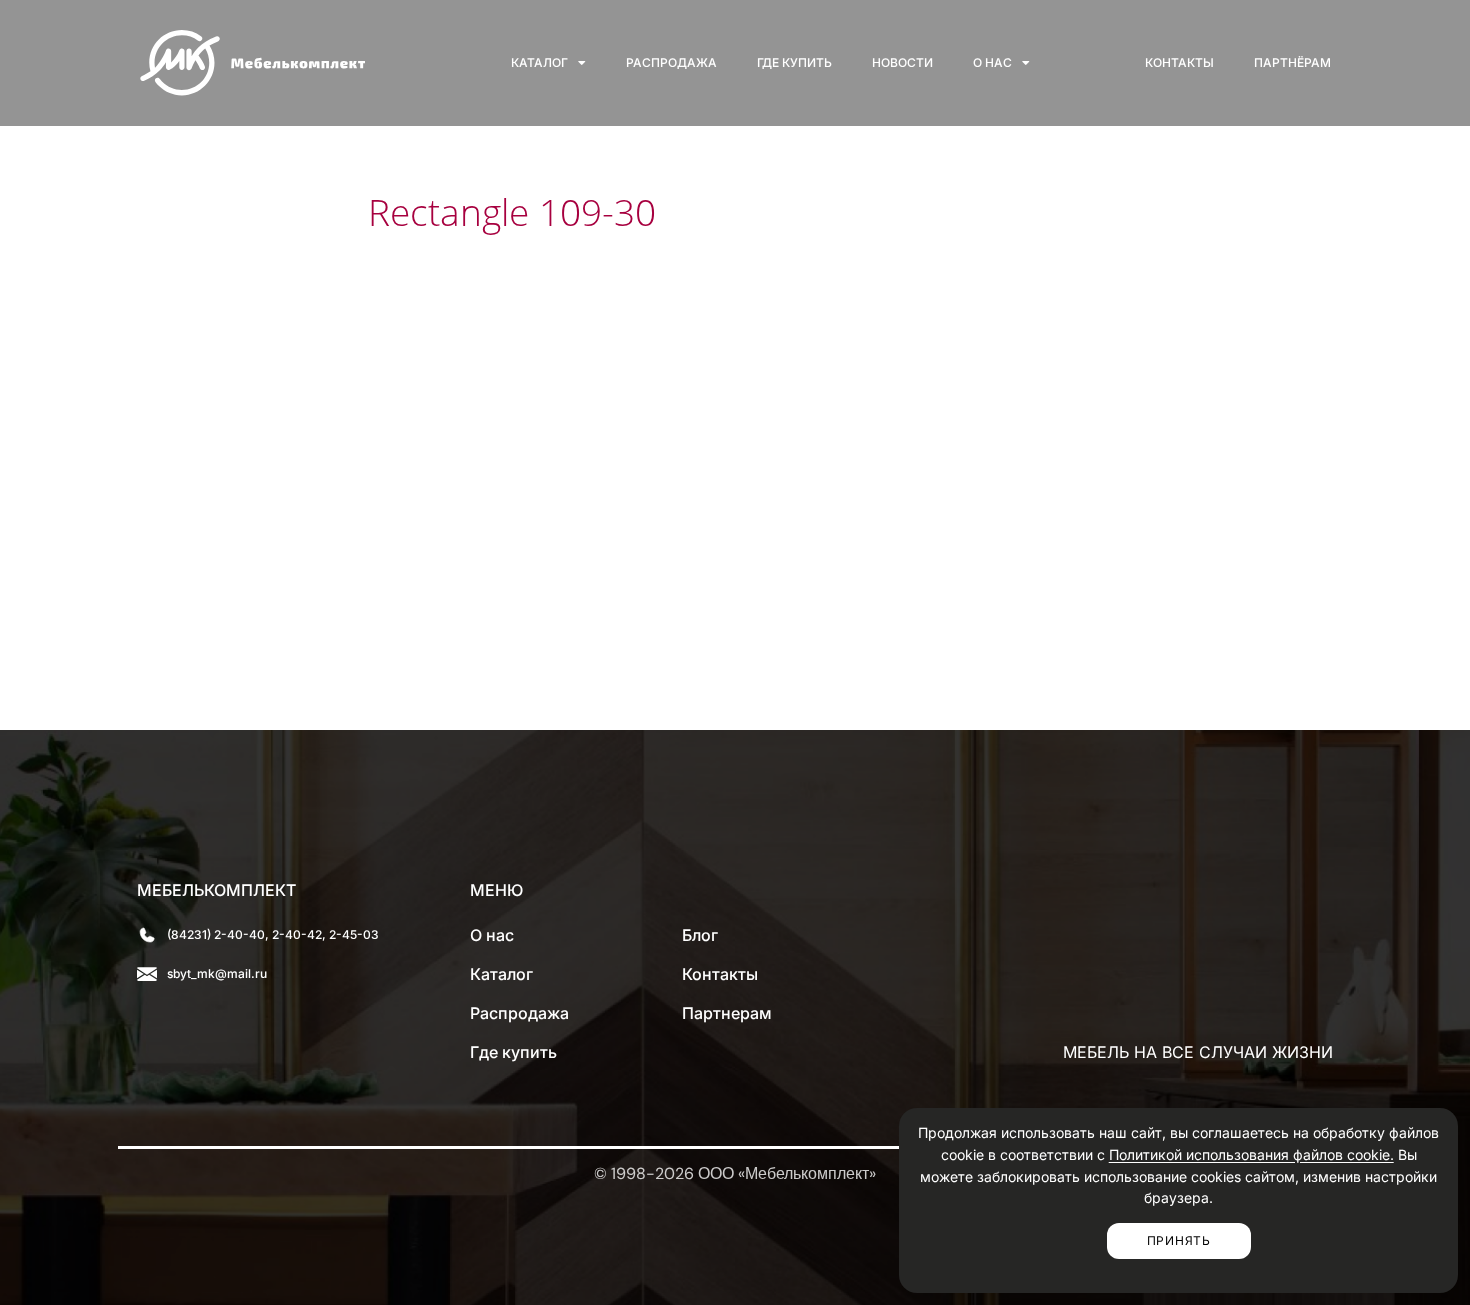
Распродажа (671, 62)
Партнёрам (1292, 62)
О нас (992, 62)
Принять (1179, 1240)
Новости (902, 62)
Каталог (539, 62)
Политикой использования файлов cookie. (1251, 1154)
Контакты (1179, 62)
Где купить (794, 62)
